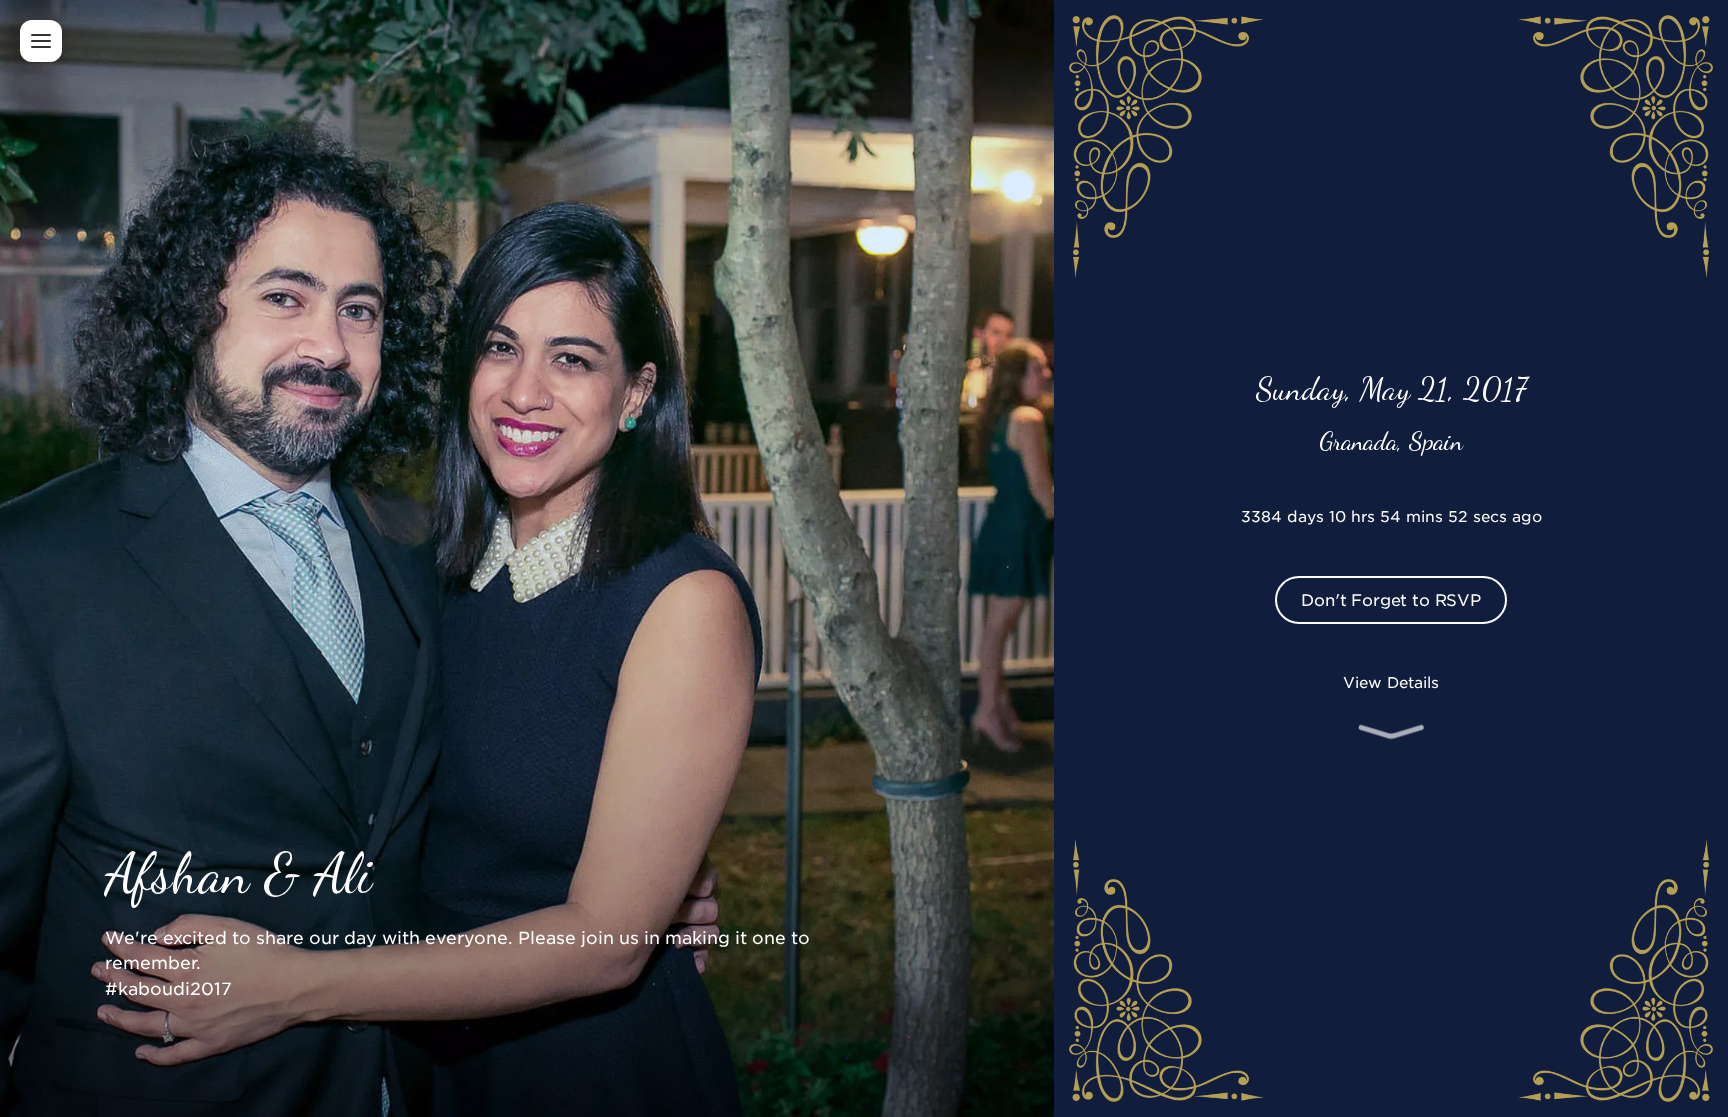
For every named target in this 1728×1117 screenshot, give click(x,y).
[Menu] (41, 41)
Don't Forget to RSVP (1391, 599)
